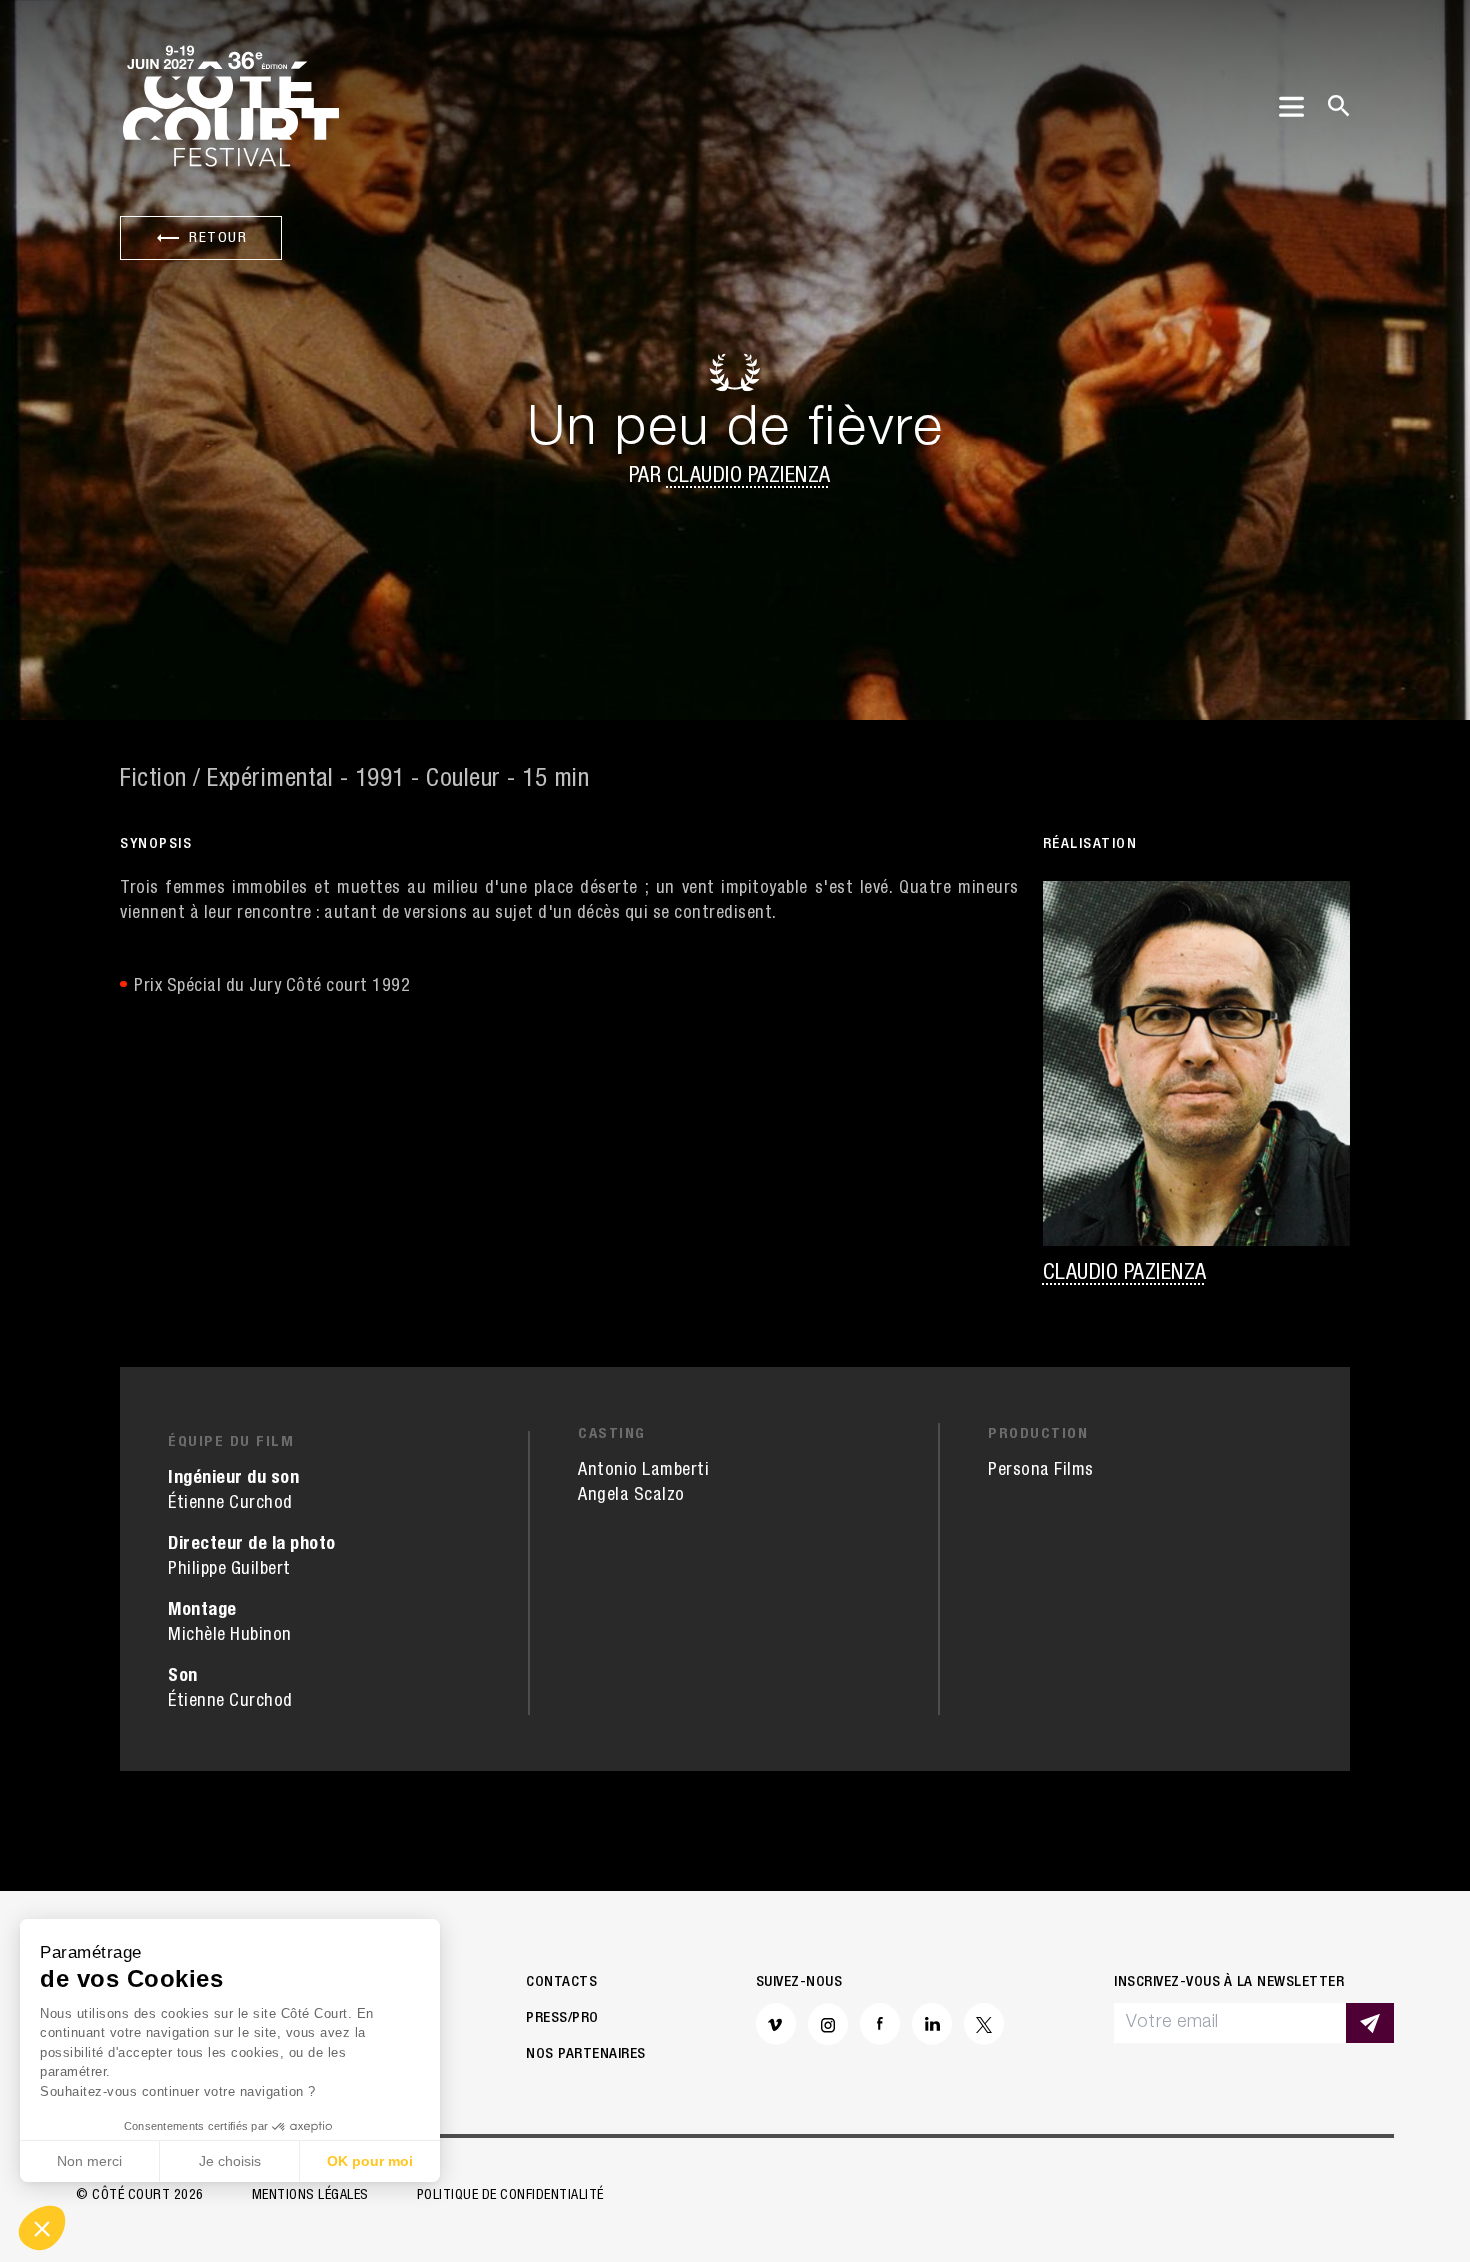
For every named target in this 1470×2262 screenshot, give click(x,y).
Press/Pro (562, 2018)
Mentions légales (310, 2196)
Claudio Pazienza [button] (749, 477)
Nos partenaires (586, 2054)
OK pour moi (370, 2161)
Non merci (89, 2161)
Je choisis (230, 2161)
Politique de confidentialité (510, 2196)
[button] (42, 2228)
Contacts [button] (561, 1982)
